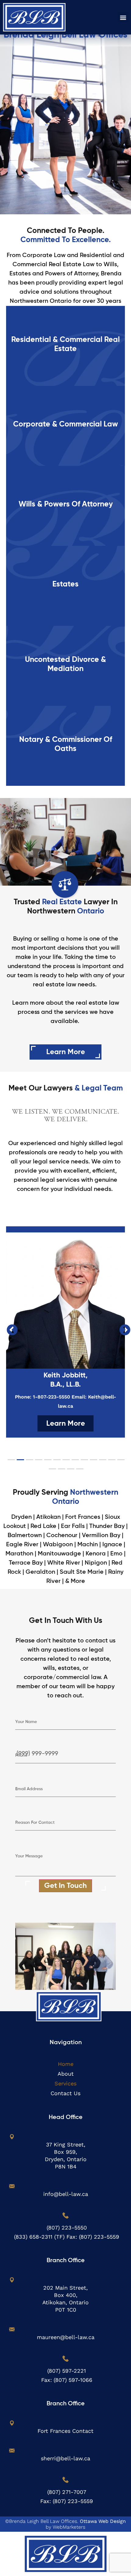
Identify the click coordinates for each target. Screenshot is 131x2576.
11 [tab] (102, 1462)
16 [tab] (70, 1471)
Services (65, 2083)
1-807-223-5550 (51, 1397)
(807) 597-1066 (73, 2380)
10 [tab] (93, 1462)
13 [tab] (120, 1462)
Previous (9, 1327)
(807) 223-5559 (99, 2237)
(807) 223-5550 (67, 2228)
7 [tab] (65, 1462)
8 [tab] (75, 1462)
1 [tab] (11, 1462)
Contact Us (65, 2093)
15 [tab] (61, 1471)
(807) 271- (60, 2492)
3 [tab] (29, 1462)
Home (66, 2064)
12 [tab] (111, 1462)
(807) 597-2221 (67, 2371)
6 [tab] (56, 1462)
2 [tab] (20, 1462)
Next (122, 1327)
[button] (123, 17)
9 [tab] (84, 1462)
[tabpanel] (65, 1332)
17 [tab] (79, 1471)
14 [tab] (52, 1471)
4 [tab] (38, 1462)
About (66, 2074)
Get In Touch (65, 1886)
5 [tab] (47, 1462)
